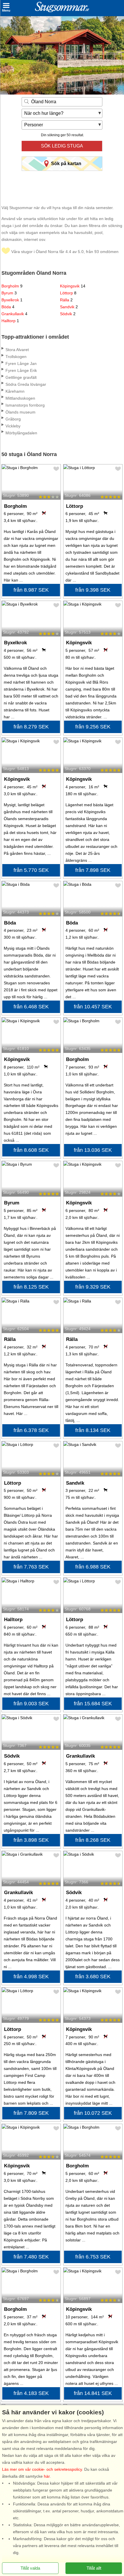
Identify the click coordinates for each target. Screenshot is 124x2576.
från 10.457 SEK (93, 1007)
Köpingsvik (73, 286)
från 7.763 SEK (31, 1567)
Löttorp (68, 293)
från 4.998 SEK (31, 1977)
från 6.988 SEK (93, 1567)
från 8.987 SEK (31, 590)
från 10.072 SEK (93, 2113)
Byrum (9, 293)
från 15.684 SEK (93, 1704)
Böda (8, 307)
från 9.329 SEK (93, 1287)
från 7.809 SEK (31, 2113)
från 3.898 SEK (31, 1840)
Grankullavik (14, 314)
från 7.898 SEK (93, 870)
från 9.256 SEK (93, 727)
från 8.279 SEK (31, 727)
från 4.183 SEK (31, 2393)
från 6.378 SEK (31, 1430)
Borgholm (12, 286)
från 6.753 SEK (93, 2257)
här (47, 2476)
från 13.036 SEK (93, 1150)
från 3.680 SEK (93, 1977)
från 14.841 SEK (93, 2393)
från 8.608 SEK (31, 1150)
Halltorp (10, 321)
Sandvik (69, 307)
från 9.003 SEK (31, 1704)
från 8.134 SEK (93, 1430)
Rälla (66, 300)
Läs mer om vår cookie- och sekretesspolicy (42, 2469)
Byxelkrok (12, 300)
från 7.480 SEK (31, 2257)
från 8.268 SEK (93, 1840)
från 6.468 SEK (31, 1007)
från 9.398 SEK (93, 590)
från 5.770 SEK (31, 870)
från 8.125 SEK (31, 1287)
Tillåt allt (94, 2568)
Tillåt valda (30, 2568)
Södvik (68, 314)
